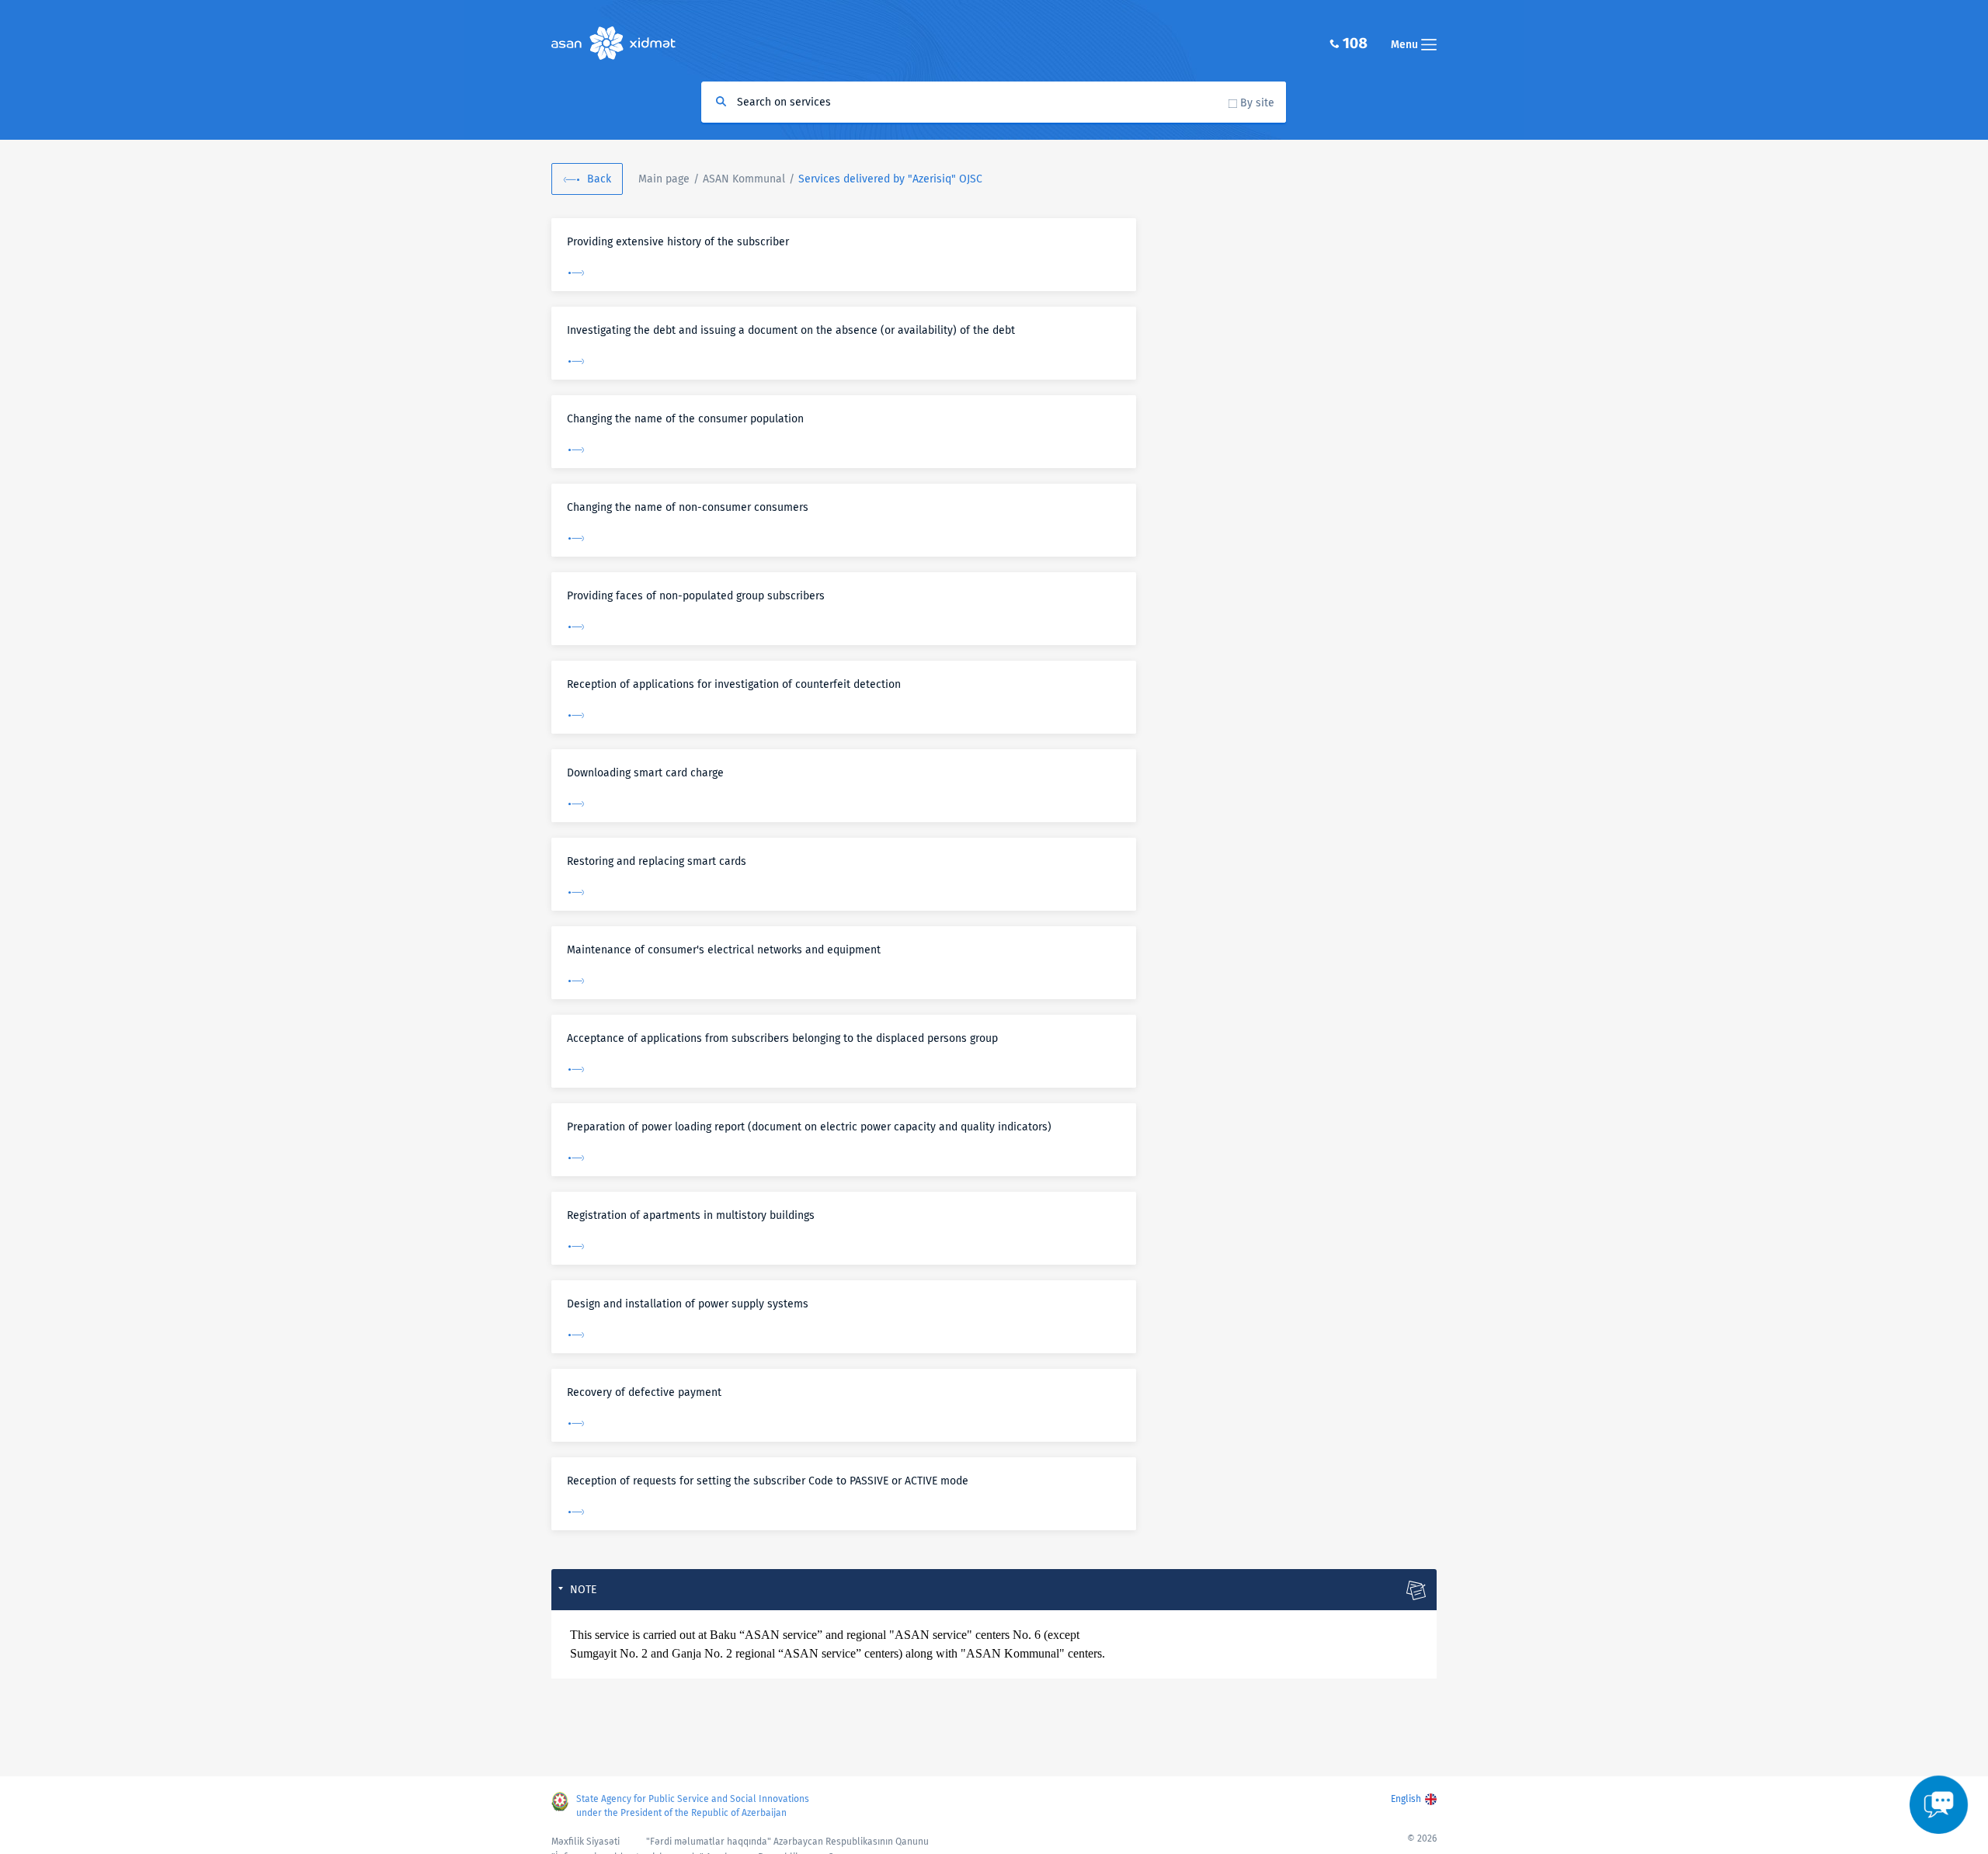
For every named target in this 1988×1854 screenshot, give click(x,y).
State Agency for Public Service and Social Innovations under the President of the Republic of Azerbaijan (693, 1806)
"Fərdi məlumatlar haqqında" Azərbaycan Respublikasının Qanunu (787, 1842)
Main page (664, 179)
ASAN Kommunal (744, 179)
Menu (1406, 45)
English (1406, 1799)
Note (583, 1590)
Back (599, 179)
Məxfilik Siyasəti (586, 1842)
